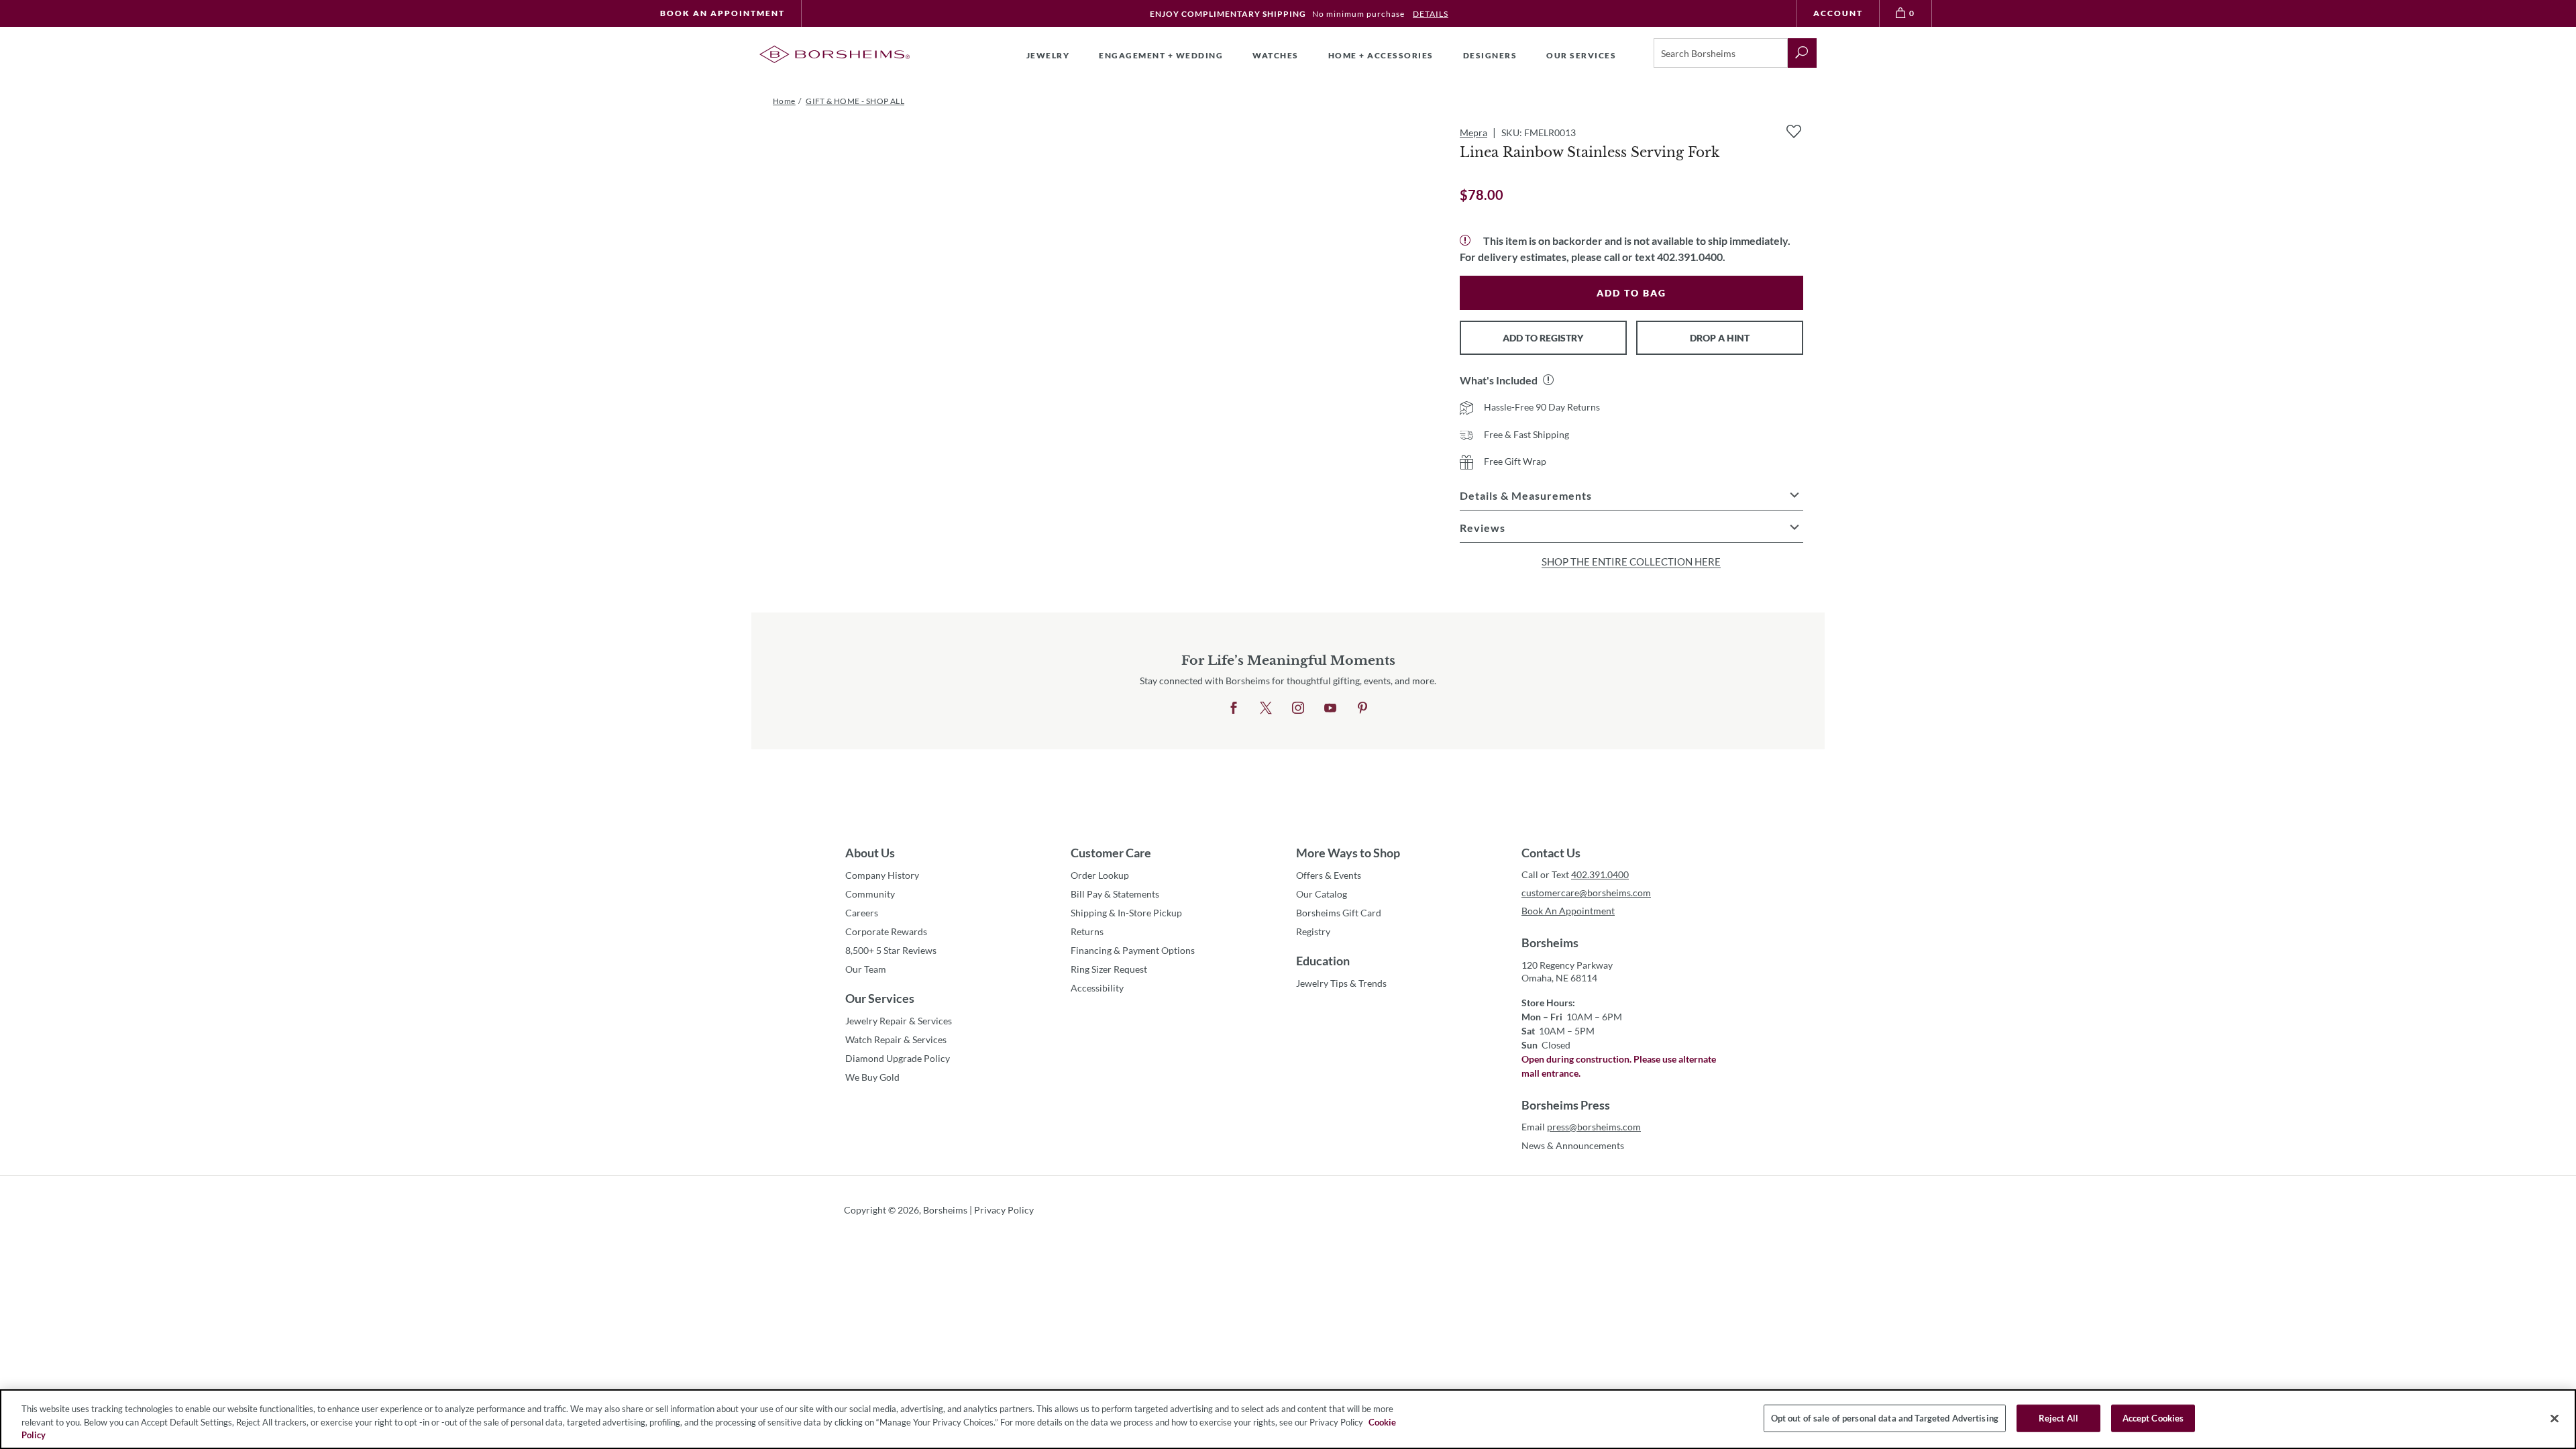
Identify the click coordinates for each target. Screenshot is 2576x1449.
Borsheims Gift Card (1339, 913)
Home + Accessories (1381, 55)
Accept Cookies (2153, 1417)
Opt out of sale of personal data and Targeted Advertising (1885, 1417)
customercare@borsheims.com (1586, 893)
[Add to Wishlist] (1794, 131)
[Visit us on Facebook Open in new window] (1234, 708)
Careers (862, 913)
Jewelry (1048, 55)
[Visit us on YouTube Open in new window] (1330, 708)
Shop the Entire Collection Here (1631, 561)
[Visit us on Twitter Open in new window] (1266, 708)
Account (1838, 13)
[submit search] (1802, 53)
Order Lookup (1100, 875)
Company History (882, 875)
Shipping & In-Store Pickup (1126, 913)
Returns (1087, 931)
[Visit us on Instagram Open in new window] (1298, 708)
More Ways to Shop (1348, 853)
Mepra (1473, 132)
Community (870, 894)
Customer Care (1111, 853)
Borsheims (1550, 943)
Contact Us (1551, 853)
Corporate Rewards (886, 931)
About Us (870, 853)
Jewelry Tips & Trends (1341, 983)
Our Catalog (1322, 894)
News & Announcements (1573, 1145)
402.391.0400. (1691, 257)
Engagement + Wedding (1161, 55)
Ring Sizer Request (1109, 969)
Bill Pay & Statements (1115, 894)
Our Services (880, 998)
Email (1581, 1127)
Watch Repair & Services (896, 1039)
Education (1323, 961)
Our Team (866, 969)
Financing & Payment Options (1133, 950)
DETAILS (1431, 14)
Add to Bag (1631, 293)
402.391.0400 (1600, 874)
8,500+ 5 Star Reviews (891, 950)
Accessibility (1097, 988)
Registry (1313, 931)
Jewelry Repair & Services (899, 1021)
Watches (1276, 55)
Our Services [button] (1581, 55)
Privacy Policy (1004, 1210)
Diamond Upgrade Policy (898, 1058)
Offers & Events (1329, 875)
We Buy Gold (872, 1077)
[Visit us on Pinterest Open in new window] (1362, 708)
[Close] (2555, 1418)
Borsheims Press (1566, 1105)
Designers (1490, 55)
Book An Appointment (722, 13)
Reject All (2058, 1417)
